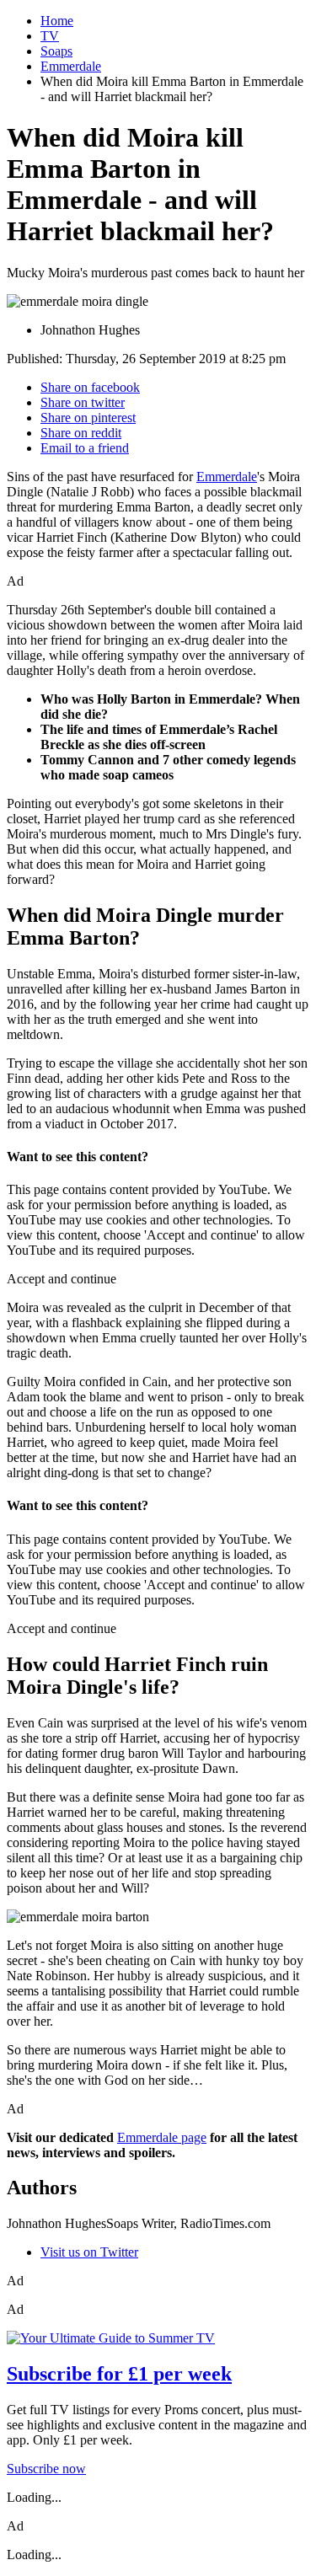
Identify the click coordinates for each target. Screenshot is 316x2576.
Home (57, 21)
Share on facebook (90, 387)
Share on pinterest (88, 418)
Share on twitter (83, 402)
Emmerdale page (162, 2137)
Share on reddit (81, 433)
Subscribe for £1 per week (119, 2374)
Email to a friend (85, 448)
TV (50, 36)
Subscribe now (46, 2469)
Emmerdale (71, 66)
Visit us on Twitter (89, 2252)
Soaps (56, 51)
